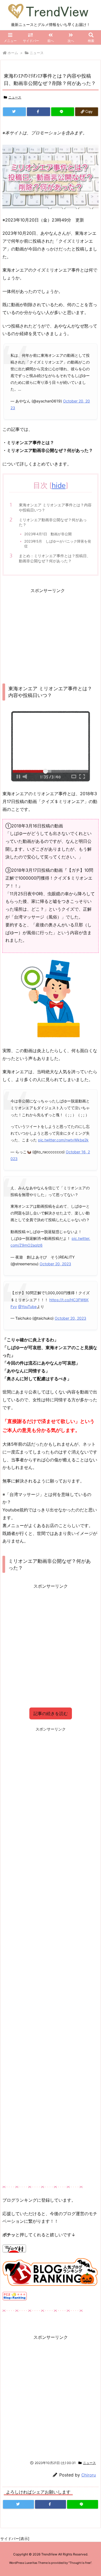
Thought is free (80, 2563)
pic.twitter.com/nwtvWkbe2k (63, 1140)
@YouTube (27, 1307)
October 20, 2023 (55, 1264)
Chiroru (89, 2475)
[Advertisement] (48, 632)
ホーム (13, 53)
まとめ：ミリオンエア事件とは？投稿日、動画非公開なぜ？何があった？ (55, 558)
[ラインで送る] (63, 112)
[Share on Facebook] (38, 112)
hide (59, 485)
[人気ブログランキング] (50, 2272)
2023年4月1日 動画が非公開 (48, 534)
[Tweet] (14, 112)
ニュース (37, 53)
